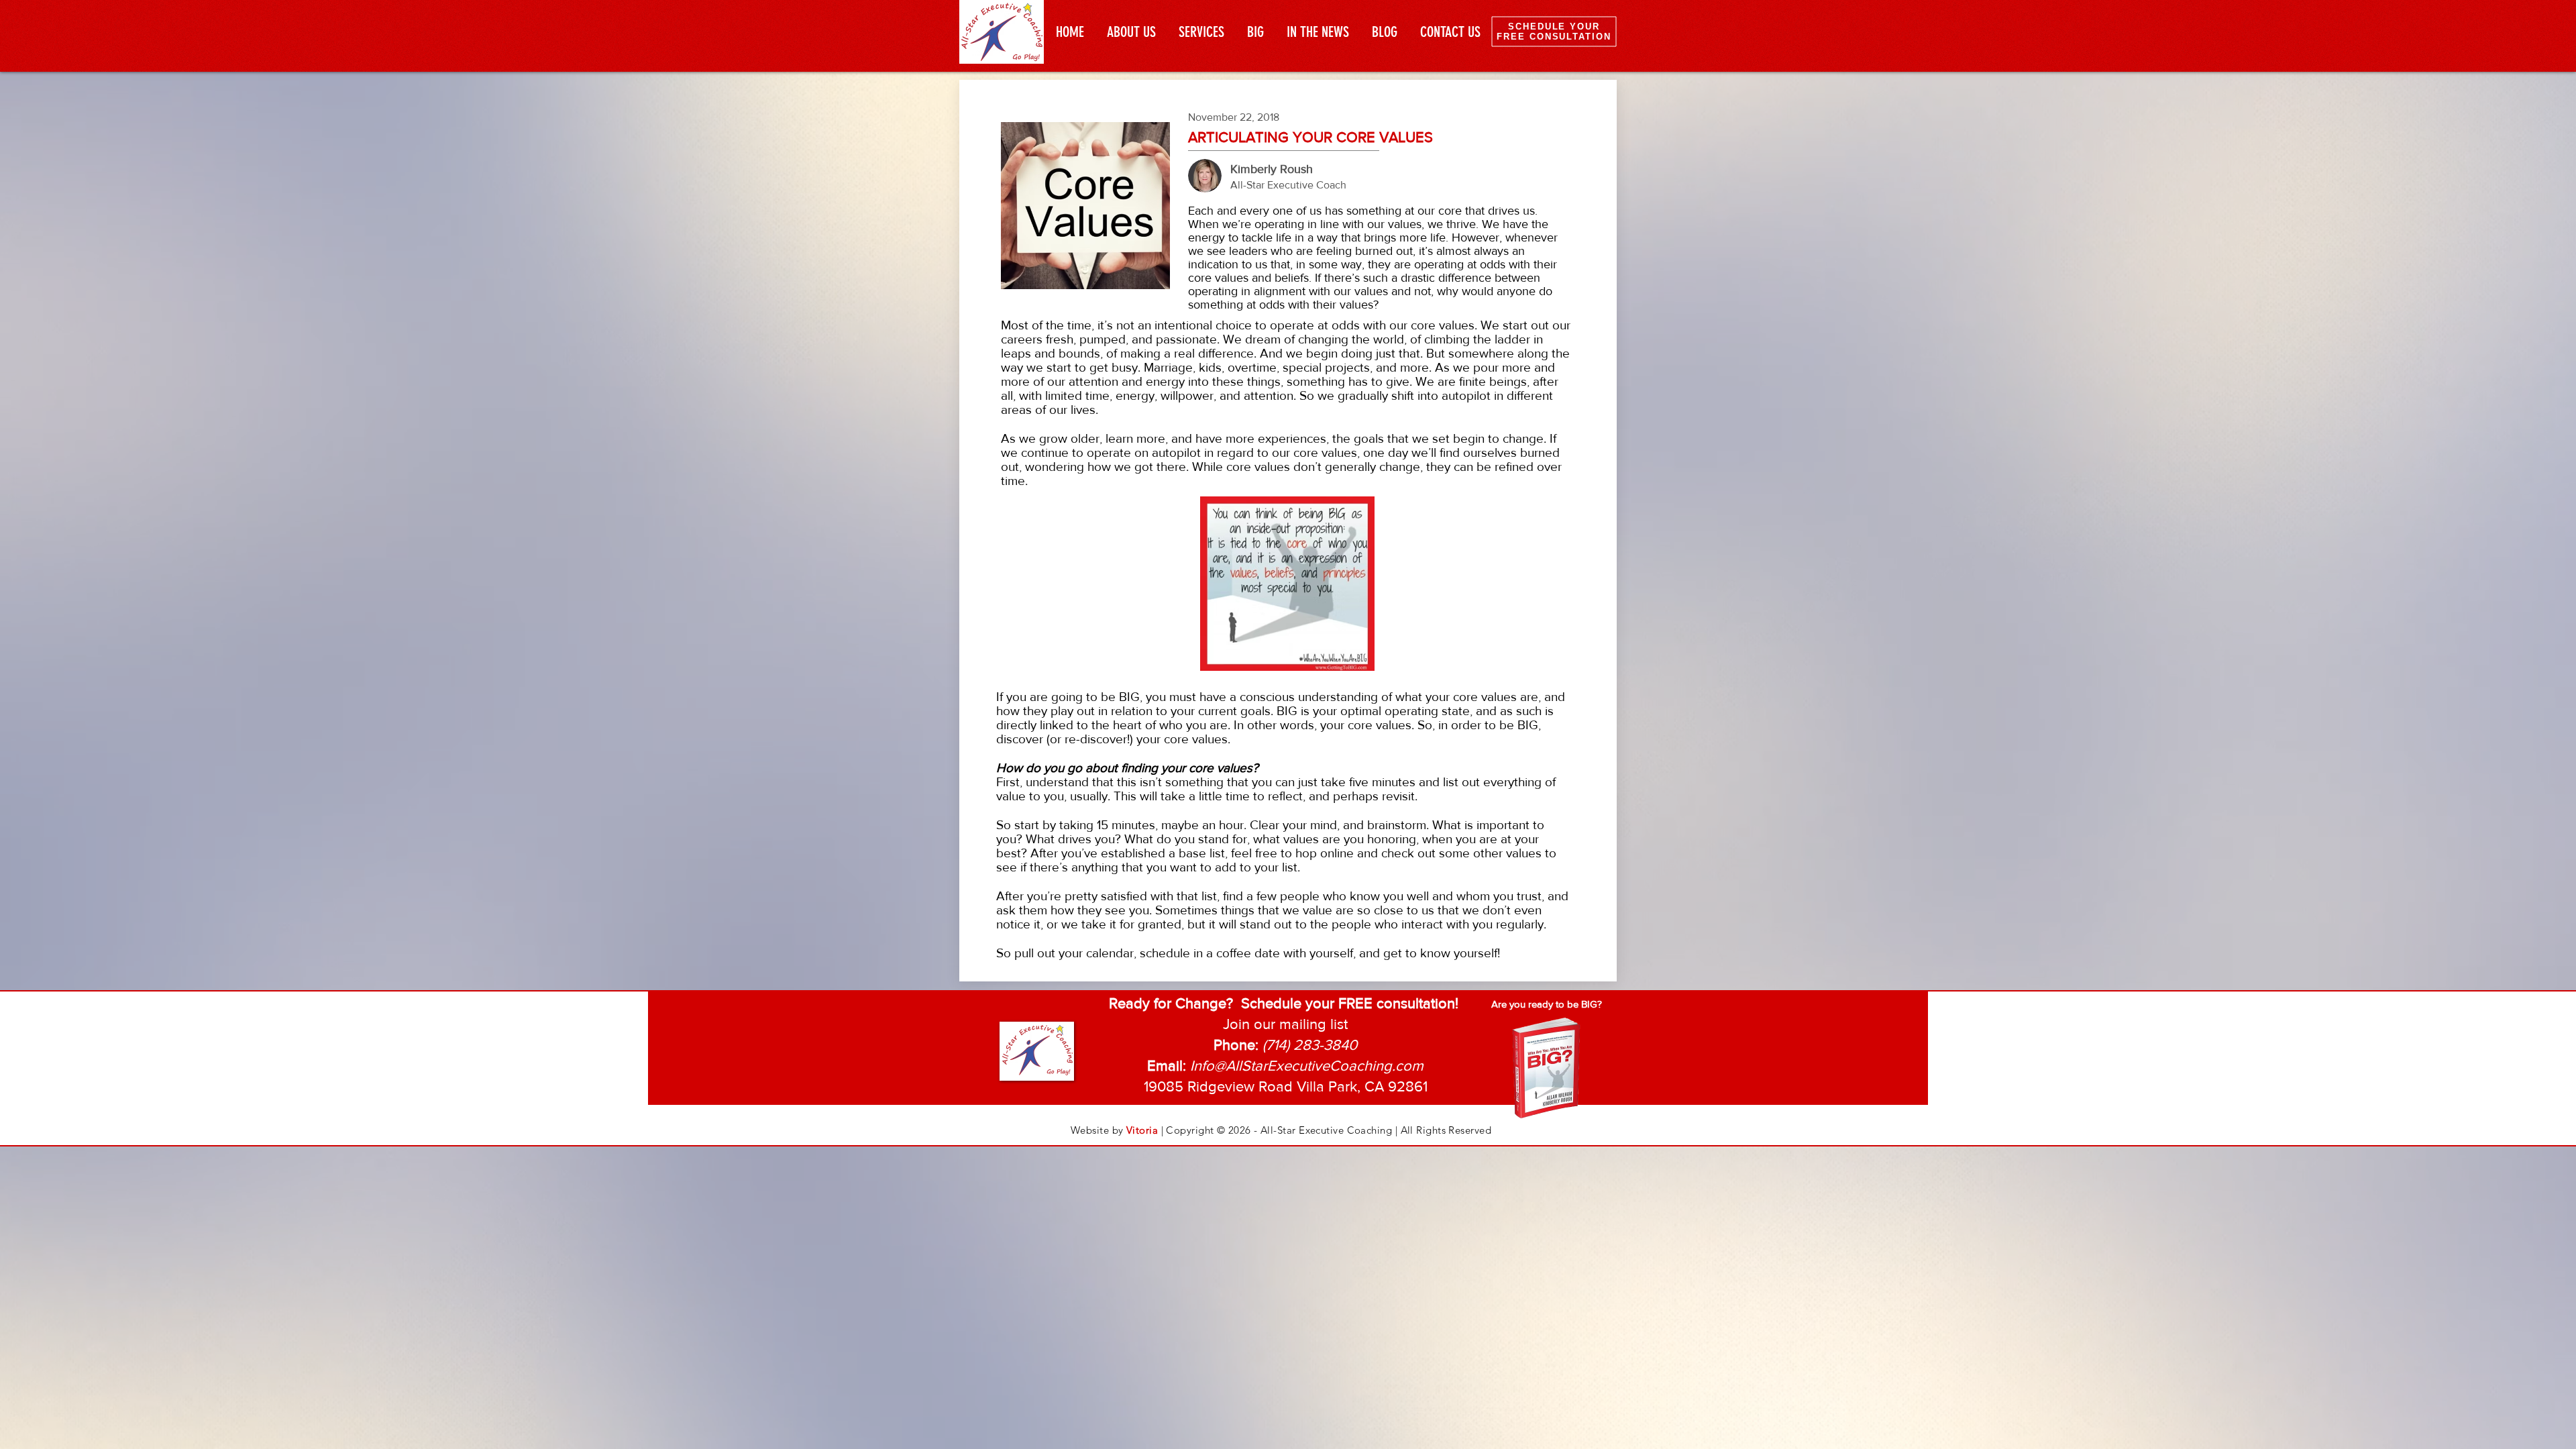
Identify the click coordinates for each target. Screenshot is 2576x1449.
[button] (1285, 1025)
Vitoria (1142, 1130)
